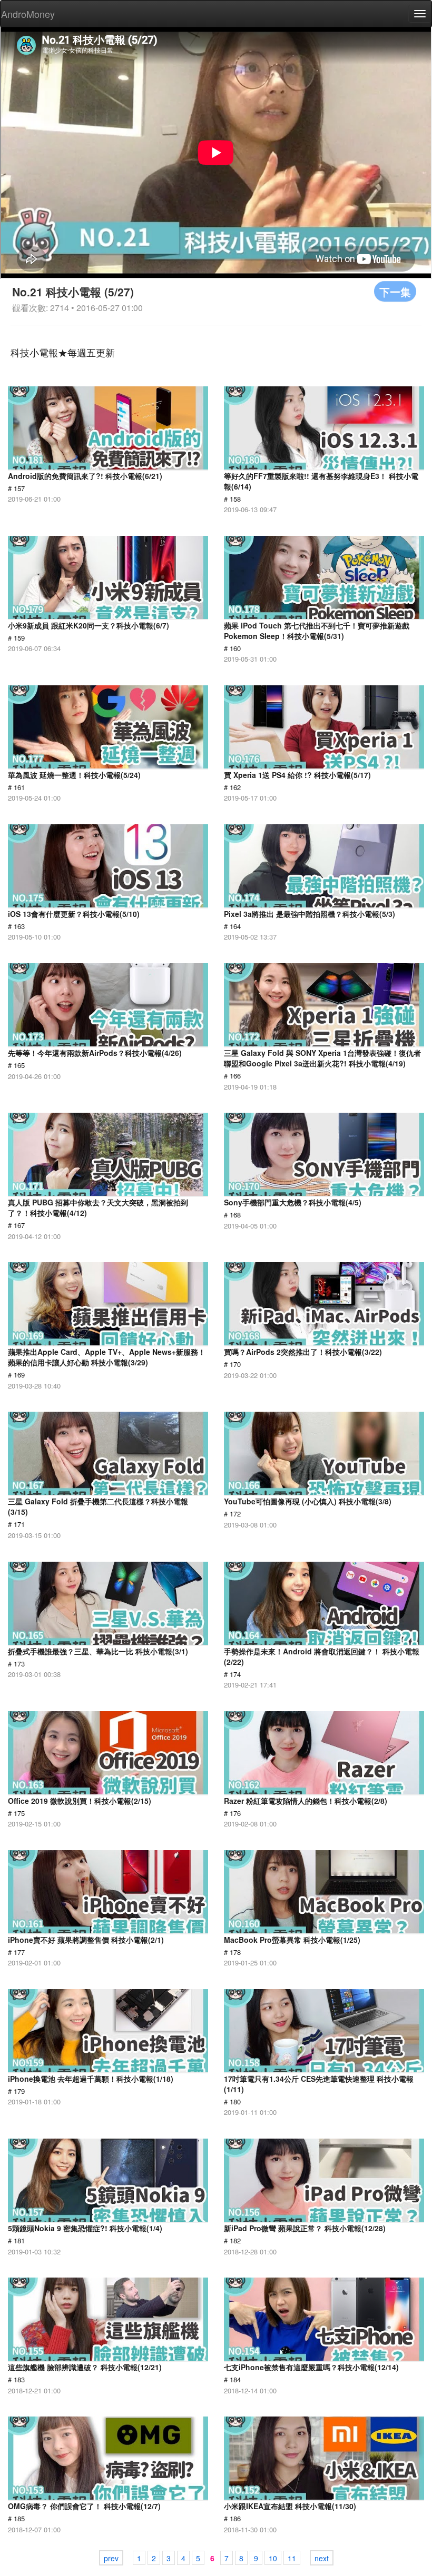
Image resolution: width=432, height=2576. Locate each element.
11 (292, 2558)
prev (111, 2558)
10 (273, 2558)
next (322, 2558)
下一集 (395, 291)
